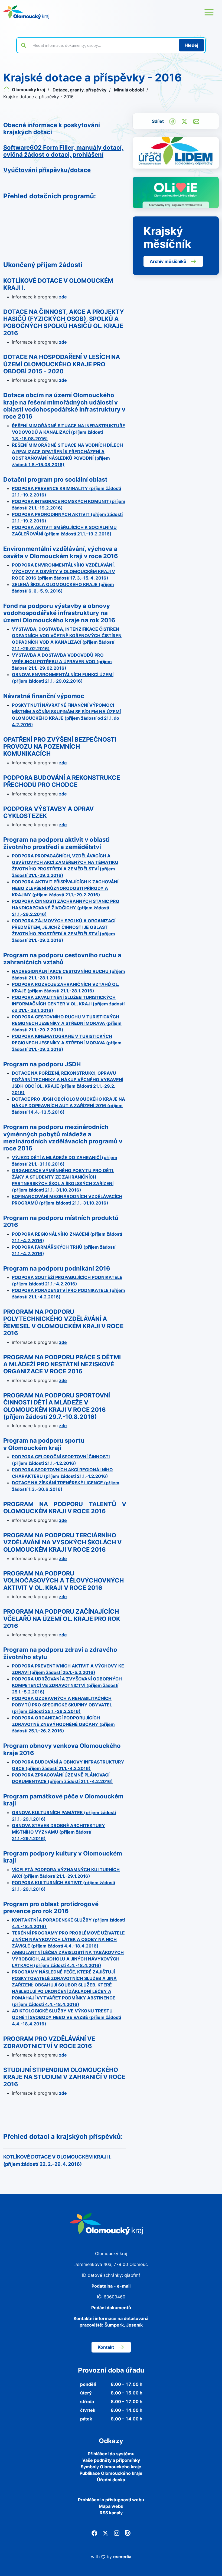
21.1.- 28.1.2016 (34, 1010)
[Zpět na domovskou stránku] (26, 12)
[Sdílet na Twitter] (184, 121)
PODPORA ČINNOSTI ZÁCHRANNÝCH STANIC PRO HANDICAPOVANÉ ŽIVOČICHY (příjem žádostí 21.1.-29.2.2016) (66, 908)
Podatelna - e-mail (111, 2286)
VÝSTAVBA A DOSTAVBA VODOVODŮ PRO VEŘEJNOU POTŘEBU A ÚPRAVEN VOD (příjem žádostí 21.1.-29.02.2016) (62, 662)
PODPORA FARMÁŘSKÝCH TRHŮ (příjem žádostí (64, 1247)
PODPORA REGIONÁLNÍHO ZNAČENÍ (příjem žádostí (67, 1234)
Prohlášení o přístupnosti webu (111, 2500)
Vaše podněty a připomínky (111, 2460)
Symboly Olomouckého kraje (111, 2467)
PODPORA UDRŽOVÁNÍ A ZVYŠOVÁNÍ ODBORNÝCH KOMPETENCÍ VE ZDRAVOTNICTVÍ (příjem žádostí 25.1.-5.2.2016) (67, 1685)
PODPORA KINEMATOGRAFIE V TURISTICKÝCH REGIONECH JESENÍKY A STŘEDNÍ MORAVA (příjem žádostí (67, 1043)
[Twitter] (105, 2533)
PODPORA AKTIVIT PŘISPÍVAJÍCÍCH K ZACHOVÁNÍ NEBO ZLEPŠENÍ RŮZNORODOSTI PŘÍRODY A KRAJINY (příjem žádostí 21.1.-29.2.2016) (65, 888)
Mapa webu (111, 2506)
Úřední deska (111, 2480)
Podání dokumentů (111, 2308)
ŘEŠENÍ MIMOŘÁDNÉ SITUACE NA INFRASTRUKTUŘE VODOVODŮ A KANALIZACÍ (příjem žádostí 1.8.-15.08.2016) (68, 432)
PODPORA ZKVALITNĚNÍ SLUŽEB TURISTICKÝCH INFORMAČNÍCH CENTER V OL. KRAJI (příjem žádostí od (68, 1004)
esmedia (122, 2557)
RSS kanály (111, 2513)
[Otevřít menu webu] (209, 12)
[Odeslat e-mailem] (196, 121)
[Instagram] (117, 2533)
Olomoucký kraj (28, 90)
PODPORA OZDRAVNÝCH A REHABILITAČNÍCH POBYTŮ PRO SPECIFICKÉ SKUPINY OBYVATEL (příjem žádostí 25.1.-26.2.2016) (62, 1705)
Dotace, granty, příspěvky (80, 90)
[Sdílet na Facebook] (172, 121)
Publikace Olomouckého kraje (111, 2473)
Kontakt (106, 2347)
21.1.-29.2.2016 (45, 1030)
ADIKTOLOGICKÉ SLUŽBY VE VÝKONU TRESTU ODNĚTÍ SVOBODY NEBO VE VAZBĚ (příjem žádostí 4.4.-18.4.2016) (66, 2017)
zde (63, 297)
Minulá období (129, 90)
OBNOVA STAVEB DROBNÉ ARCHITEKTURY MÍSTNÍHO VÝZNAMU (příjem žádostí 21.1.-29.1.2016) (58, 1832)
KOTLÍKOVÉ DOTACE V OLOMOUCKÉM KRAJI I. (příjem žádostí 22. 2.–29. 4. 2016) (57, 2160)
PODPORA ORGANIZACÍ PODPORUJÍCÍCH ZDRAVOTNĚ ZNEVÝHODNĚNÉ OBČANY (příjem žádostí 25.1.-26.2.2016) (63, 1724)
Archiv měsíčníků (168, 261)
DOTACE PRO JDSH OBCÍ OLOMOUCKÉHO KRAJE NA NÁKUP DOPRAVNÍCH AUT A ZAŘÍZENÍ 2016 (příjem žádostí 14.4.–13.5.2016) (68, 1106)
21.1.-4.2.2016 (27, 1241)
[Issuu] (128, 2533)
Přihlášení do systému (111, 2454)
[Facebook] (94, 2533)
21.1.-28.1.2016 (76, 991)
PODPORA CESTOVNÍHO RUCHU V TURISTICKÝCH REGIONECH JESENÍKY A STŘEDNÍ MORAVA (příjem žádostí (67, 1023)
